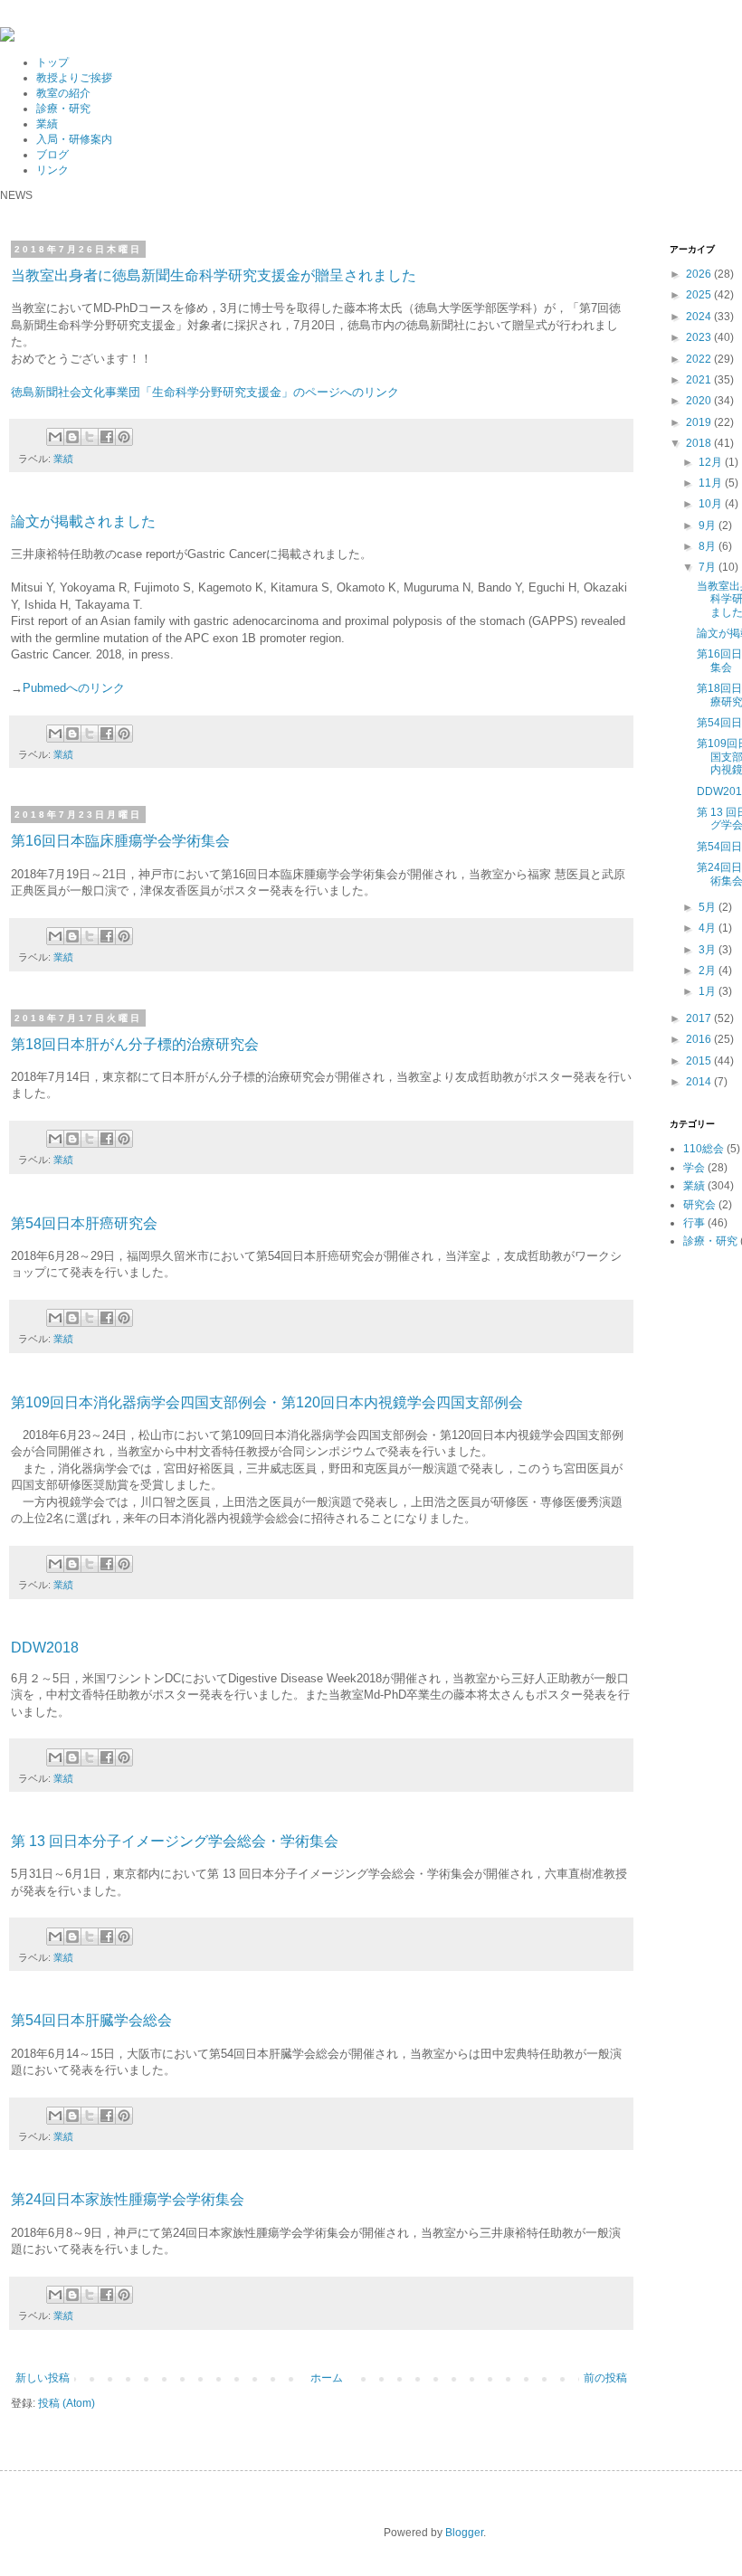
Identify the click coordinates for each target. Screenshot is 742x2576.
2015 (700, 1061)
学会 (694, 1168)
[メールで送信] (55, 437)
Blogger (464, 2533)
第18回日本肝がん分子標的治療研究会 (135, 1044)
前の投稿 (605, 2378)
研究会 (699, 1205)
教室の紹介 (63, 93)
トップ (52, 62)
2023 (700, 337)
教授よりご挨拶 (74, 78)
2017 (700, 1018)
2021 (700, 380)
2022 (700, 359)
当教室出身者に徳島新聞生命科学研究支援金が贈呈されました (214, 275)
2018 (700, 443)
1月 (709, 991)
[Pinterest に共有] (124, 437)
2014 (700, 1082)
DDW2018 (45, 1648)
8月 (709, 546)
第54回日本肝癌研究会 (84, 1223)
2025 (700, 295)
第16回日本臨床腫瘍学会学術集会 (120, 841)
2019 (700, 422)
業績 (47, 124)
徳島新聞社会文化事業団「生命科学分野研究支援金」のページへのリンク (205, 392)
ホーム (327, 2378)
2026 (700, 274)
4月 (709, 928)
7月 (709, 567)
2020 (700, 401)
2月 (709, 971)
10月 (712, 504)
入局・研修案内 (74, 139)
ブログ (52, 155)
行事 (694, 1223)
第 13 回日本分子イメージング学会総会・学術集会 (175, 1841)
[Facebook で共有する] (107, 437)
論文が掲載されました (83, 521)
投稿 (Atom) (67, 2403)
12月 (712, 462)
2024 (700, 317)
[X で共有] (90, 437)
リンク (52, 170)
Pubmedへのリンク (74, 688)
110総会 (704, 1149)
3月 (709, 950)
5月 (709, 907)
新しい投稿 (43, 2378)
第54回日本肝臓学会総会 (91, 2020)
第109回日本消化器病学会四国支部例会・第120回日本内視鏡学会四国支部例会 (267, 1402)
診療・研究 (63, 109)
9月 (709, 526)
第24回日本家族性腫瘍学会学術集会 (128, 2199)
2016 (700, 1039)
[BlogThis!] (72, 437)
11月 (712, 483)
